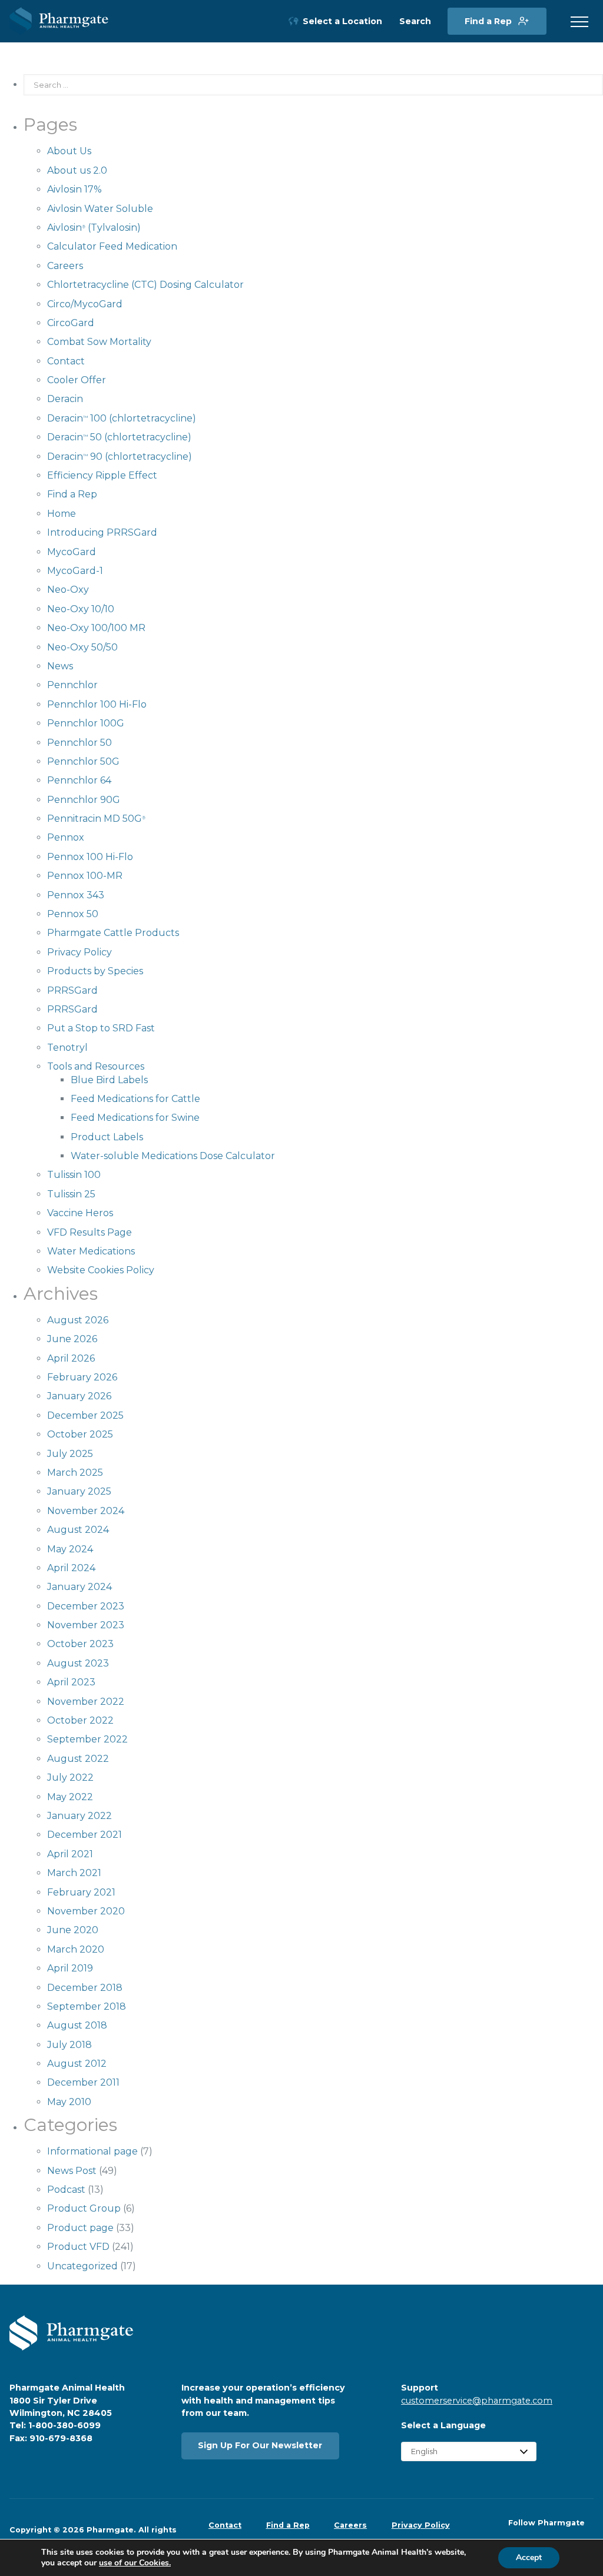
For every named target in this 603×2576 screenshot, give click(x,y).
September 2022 (87, 1739)
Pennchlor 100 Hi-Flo (97, 704)
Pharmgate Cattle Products (113, 933)
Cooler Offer (77, 380)
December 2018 (85, 1988)
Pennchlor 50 (79, 743)
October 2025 (80, 1434)
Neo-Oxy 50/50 (82, 647)
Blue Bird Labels (109, 1080)
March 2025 (75, 1473)
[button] (579, 22)
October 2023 (80, 1644)
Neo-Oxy (68, 590)
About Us (69, 151)
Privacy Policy (79, 952)
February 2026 (82, 1377)
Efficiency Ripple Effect (102, 475)
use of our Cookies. (135, 2563)
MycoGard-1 (75, 571)
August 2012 (77, 2064)
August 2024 (78, 1530)
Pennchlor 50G (83, 761)
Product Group (84, 2208)
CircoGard (71, 323)
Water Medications (91, 1251)
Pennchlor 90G (84, 800)
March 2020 (76, 1949)
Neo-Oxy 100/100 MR (96, 628)
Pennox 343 (76, 895)
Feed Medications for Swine (135, 1118)
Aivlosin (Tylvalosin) (94, 228)
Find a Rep (488, 21)
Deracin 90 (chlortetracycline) (120, 457)
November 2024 (86, 1511)
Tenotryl (67, 1048)
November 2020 (86, 1911)
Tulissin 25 (71, 1194)
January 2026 (79, 1396)
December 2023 (86, 1606)
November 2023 (86, 1625)
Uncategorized (82, 2266)
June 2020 (73, 1930)
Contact (66, 361)
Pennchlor (72, 685)
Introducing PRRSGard (102, 532)
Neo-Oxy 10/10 (81, 609)
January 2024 (79, 1587)
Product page (80, 2228)
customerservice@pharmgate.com (477, 2401)
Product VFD (78, 2247)
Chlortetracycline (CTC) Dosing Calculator (145, 285)
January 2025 (79, 1491)
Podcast (66, 2190)
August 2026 (78, 1320)
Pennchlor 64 (79, 780)
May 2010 (69, 2102)
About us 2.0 (77, 170)
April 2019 (70, 1968)
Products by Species (95, 971)
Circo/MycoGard (85, 304)
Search (415, 21)
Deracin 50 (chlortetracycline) (119, 437)
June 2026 (72, 1339)
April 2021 (70, 1854)
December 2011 (83, 2082)
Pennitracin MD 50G (96, 819)
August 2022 (78, 1759)
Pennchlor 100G (86, 723)
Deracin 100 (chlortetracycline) (122, 418)
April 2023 (71, 1682)
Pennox (66, 837)
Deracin (65, 399)
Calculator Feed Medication (112, 246)
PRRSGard (72, 990)
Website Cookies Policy (101, 1270)
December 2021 (85, 1835)
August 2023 (78, 1663)
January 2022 (79, 1816)
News (60, 666)
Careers (65, 266)
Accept (529, 2557)
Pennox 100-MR (85, 876)
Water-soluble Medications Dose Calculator (173, 1156)
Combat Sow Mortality (99, 342)
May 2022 (70, 1797)
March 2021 (74, 1873)
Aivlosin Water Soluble (100, 209)
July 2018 (69, 2045)
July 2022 (70, 1777)
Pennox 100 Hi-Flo (90, 857)
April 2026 (71, 1358)
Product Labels (107, 1137)
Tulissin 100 (74, 1175)
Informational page (92, 2151)
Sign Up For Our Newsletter (260, 2445)
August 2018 (77, 2025)
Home (62, 514)
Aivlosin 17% (74, 189)
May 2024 (70, 1549)
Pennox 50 (73, 914)
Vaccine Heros (80, 1213)
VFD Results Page (90, 1232)
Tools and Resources (96, 1066)
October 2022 (80, 1720)
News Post (72, 2171)
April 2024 (71, 1568)
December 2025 (85, 1415)
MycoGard (72, 552)
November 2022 (86, 1702)
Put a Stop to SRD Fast (101, 1028)
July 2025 (70, 1454)
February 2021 (81, 1892)
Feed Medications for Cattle (135, 1099)
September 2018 (87, 2006)
